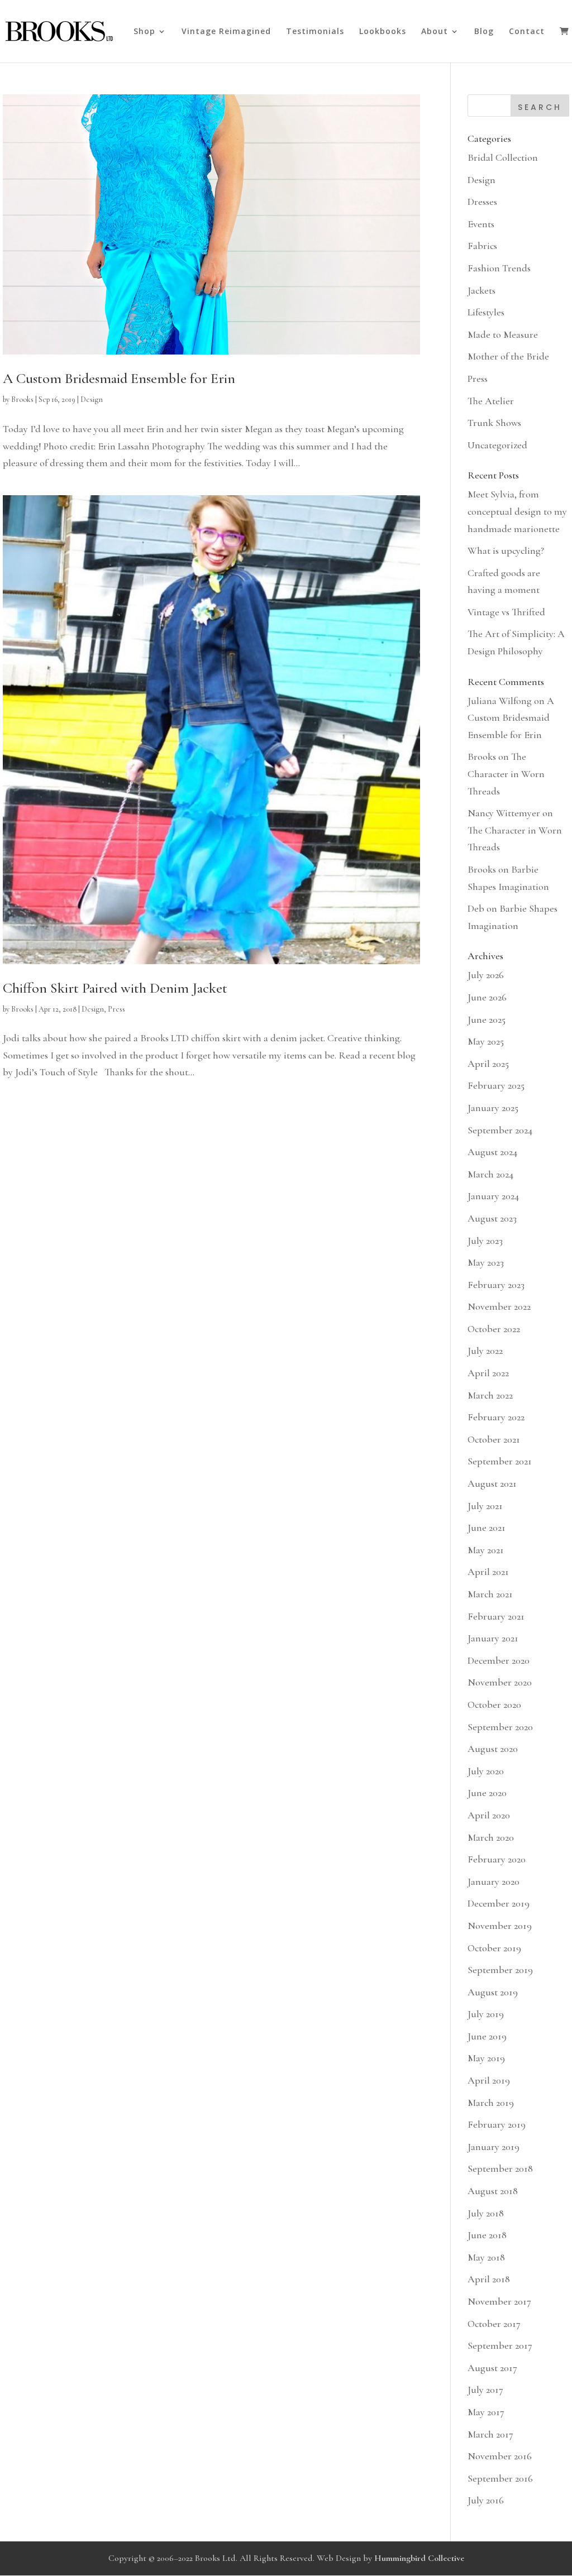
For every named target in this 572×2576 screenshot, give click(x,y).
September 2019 (500, 1970)
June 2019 (487, 2036)
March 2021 (490, 1594)
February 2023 (496, 1285)
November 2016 (500, 2456)
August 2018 (493, 2191)
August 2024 (492, 1152)
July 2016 (486, 2500)
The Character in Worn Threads (506, 774)
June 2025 (487, 1019)
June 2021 (487, 1528)
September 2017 (500, 2345)
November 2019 (500, 1926)
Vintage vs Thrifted (506, 612)
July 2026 (486, 975)
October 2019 (494, 1948)
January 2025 (493, 1108)
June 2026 (487, 997)
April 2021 (488, 1572)
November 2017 (499, 2301)
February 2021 (496, 1616)
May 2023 (486, 1262)
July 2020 (486, 1771)
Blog (484, 32)
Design (92, 399)
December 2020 (499, 1660)
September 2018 (500, 2168)
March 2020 (491, 1837)
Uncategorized (497, 445)
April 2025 (488, 1064)
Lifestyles (486, 312)
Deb (476, 908)
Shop (144, 32)
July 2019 (486, 2014)
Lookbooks (383, 32)
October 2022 (494, 1329)
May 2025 (486, 1041)
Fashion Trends (499, 268)
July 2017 (485, 2390)
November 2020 (500, 1682)
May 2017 (486, 2412)
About (435, 32)
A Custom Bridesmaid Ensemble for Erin (119, 378)
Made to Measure (503, 334)
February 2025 (496, 1085)
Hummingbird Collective (419, 2558)
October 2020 (494, 1704)
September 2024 (500, 1130)
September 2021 (500, 1461)
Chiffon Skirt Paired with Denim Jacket (115, 988)
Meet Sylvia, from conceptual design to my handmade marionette (517, 511)
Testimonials (315, 32)
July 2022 (485, 1351)
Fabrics (482, 246)
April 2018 (489, 2279)
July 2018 (486, 2213)
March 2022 (490, 1395)
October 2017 (494, 2324)
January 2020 (494, 1881)
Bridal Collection (503, 157)
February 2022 (496, 1417)
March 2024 (490, 1174)
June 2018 (487, 2235)
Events (481, 224)
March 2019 (491, 2103)
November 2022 (499, 1306)
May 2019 (486, 2058)
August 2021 (492, 1483)
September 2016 (500, 2478)
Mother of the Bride (508, 356)
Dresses (482, 202)
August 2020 (493, 1749)
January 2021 (493, 1638)
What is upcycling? (506, 550)
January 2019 (494, 2147)
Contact (527, 32)
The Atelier (491, 401)
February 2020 (497, 1859)
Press (116, 1009)
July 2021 (485, 1506)
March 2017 (490, 2434)
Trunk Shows (494, 423)
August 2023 (492, 1218)
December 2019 (499, 1903)
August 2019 (493, 1992)
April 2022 (488, 1373)
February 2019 (497, 2124)
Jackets (482, 290)
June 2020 (487, 1793)
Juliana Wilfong (500, 701)
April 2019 (489, 2080)
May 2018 (486, 2257)
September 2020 (500, 1727)
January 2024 (493, 1196)
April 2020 (489, 1815)
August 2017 (492, 2368)
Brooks (22, 399)
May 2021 (486, 1550)
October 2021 (494, 1439)
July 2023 (485, 1241)
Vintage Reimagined (226, 32)
